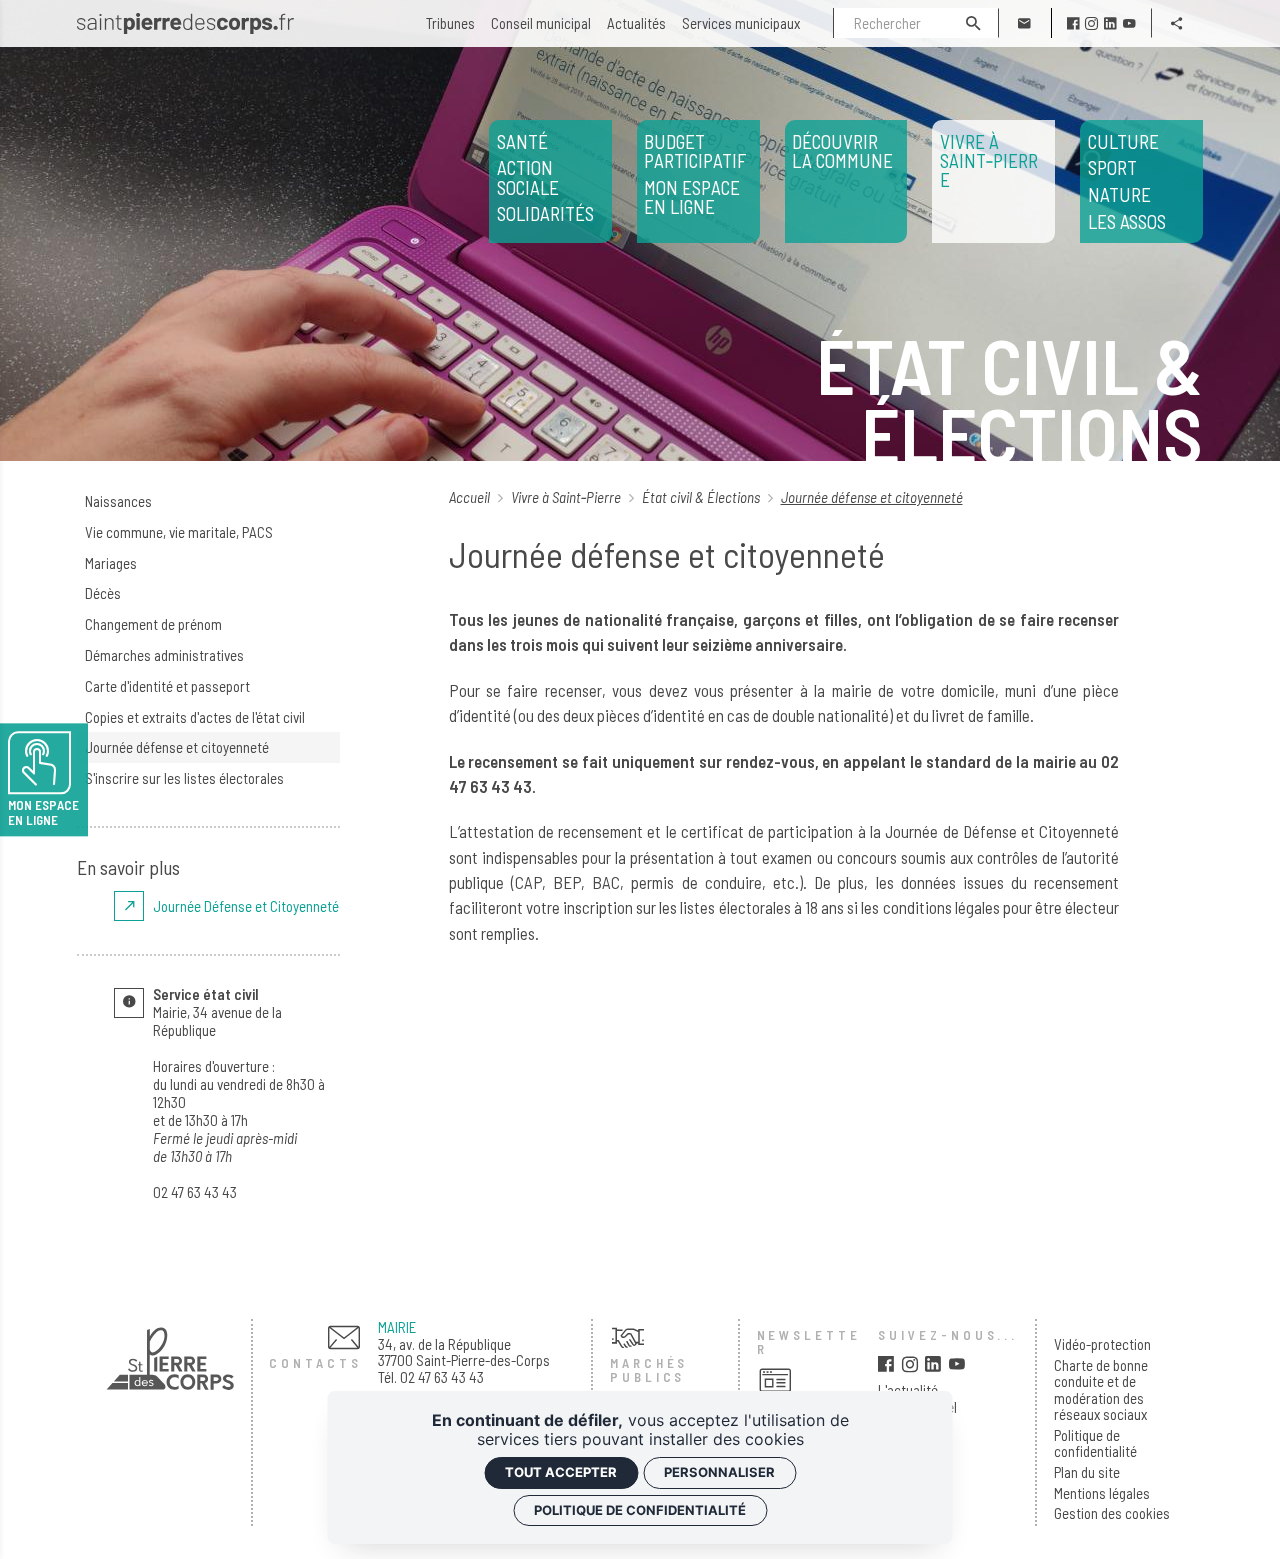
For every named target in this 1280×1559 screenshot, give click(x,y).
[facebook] (1073, 23)
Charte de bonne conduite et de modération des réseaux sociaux (1101, 1390)
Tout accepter (561, 1472)
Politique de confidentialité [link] (640, 1510)
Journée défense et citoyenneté (177, 747)
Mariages (111, 563)
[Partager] (1177, 23)
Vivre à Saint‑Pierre (567, 497)
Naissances (118, 501)
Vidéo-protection (1102, 1344)
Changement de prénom (153, 624)
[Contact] (1024, 23)
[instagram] (1091, 23)
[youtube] (1129, 23)
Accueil (471, 497)
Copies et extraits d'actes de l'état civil (195, 717)
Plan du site (1087, 1472)
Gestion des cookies (1112, 1513)
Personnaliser (719, 1472)
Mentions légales (1102, 1493)
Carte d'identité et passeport (167, 686)
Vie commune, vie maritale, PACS (179, 532)
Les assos (1127, 182)
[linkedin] (1110, 23)
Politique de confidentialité (1095, 1443)
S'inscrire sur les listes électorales (184, 778)
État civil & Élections (702, 497)
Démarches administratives (164, 655)
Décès (103, 593)
